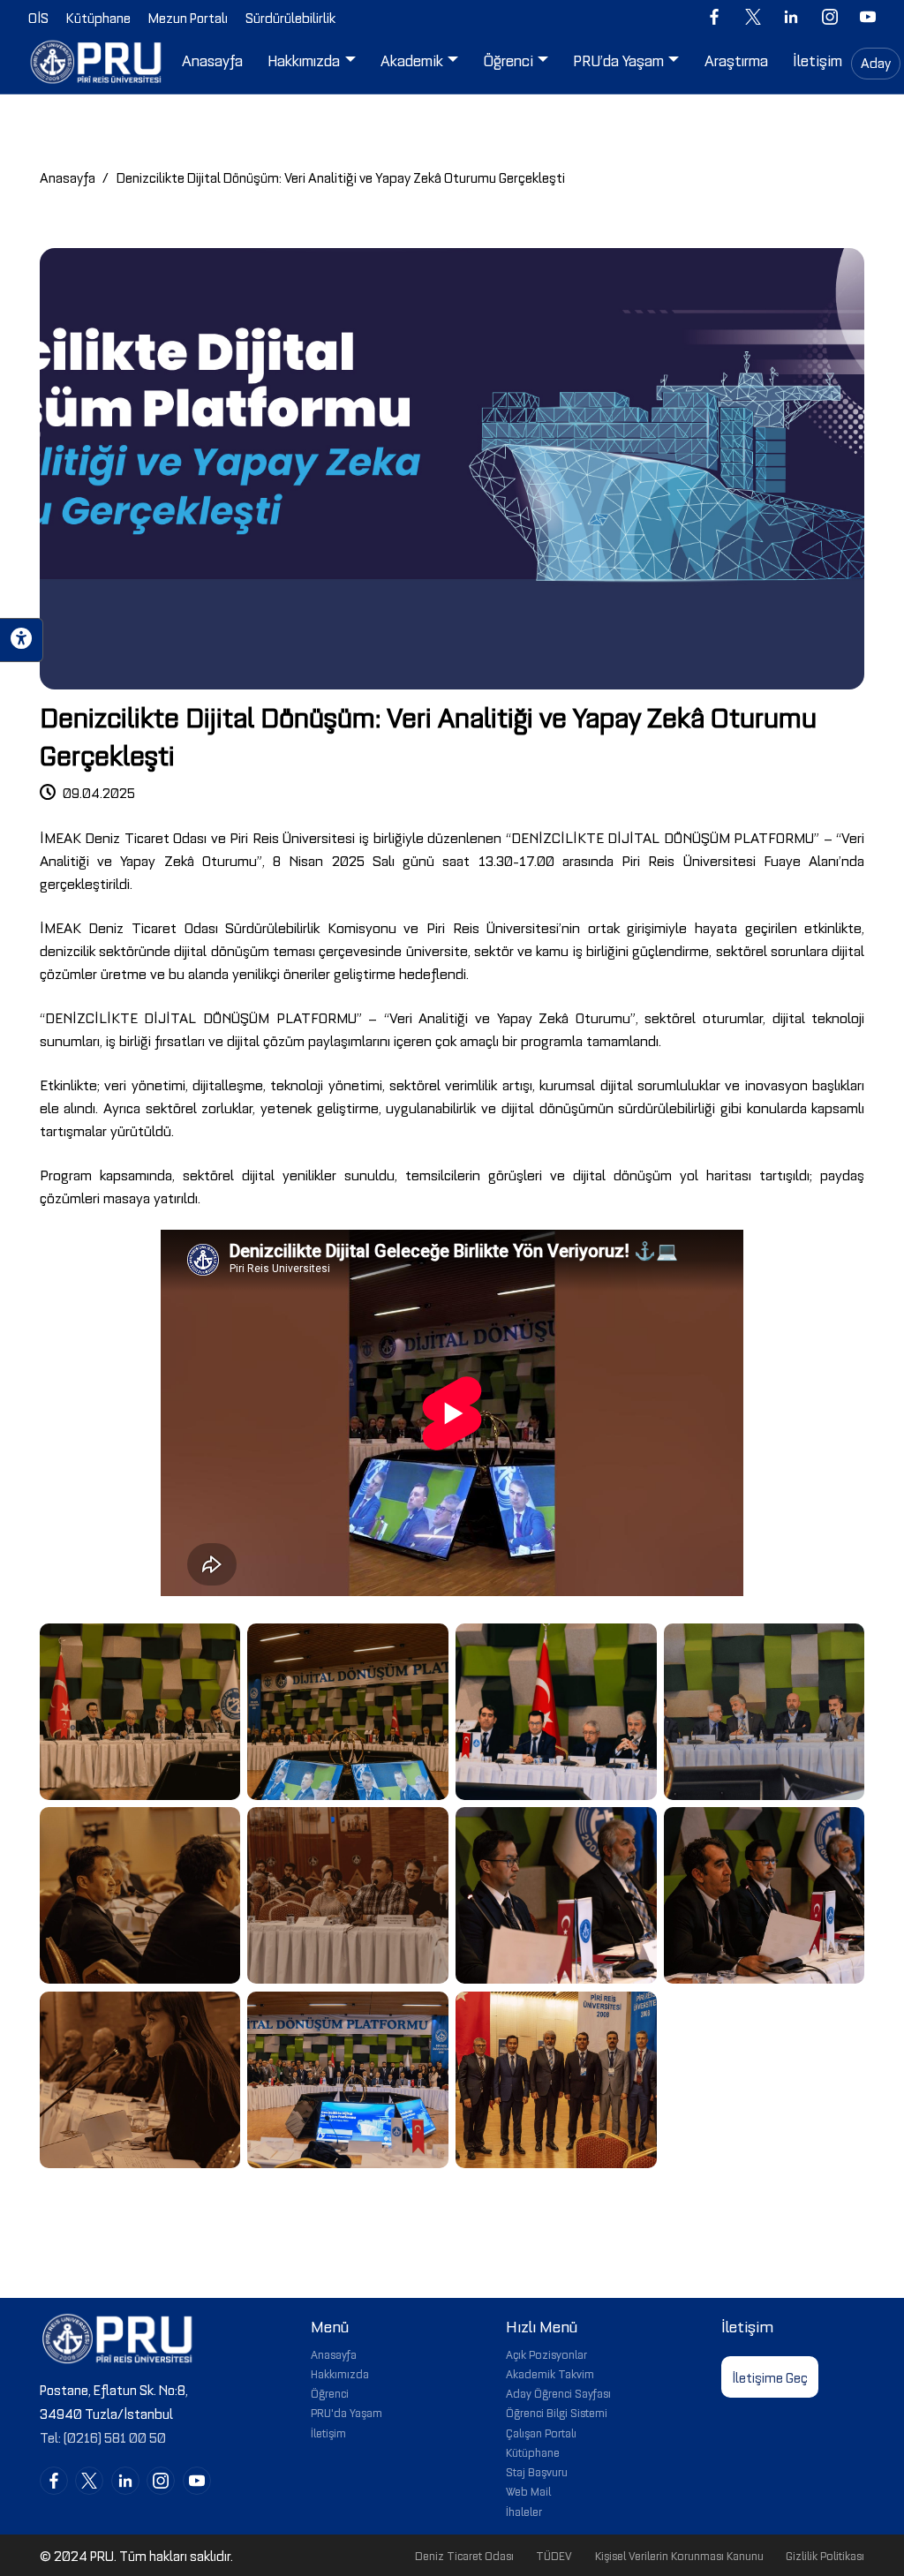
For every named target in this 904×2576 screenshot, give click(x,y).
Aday (876, 62)
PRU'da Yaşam (347, 2412)
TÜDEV (554, 2555)
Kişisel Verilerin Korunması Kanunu (679, 2555)
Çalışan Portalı (541, 2432)
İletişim (328, 2432)
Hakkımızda (340, 2373)
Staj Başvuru (537, 2471)
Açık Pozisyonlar (546, 2354)
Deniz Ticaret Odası (464, 2555)
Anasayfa (68, 177)
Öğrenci (330, 2392)
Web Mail (528, 2490)
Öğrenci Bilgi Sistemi (557, 2412)
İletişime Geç (770, 2376)
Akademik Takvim (550, 2373)
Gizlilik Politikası (825, 2555)
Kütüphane (533, 2452)
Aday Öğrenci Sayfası (558, 2392)
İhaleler (524, 2511)
